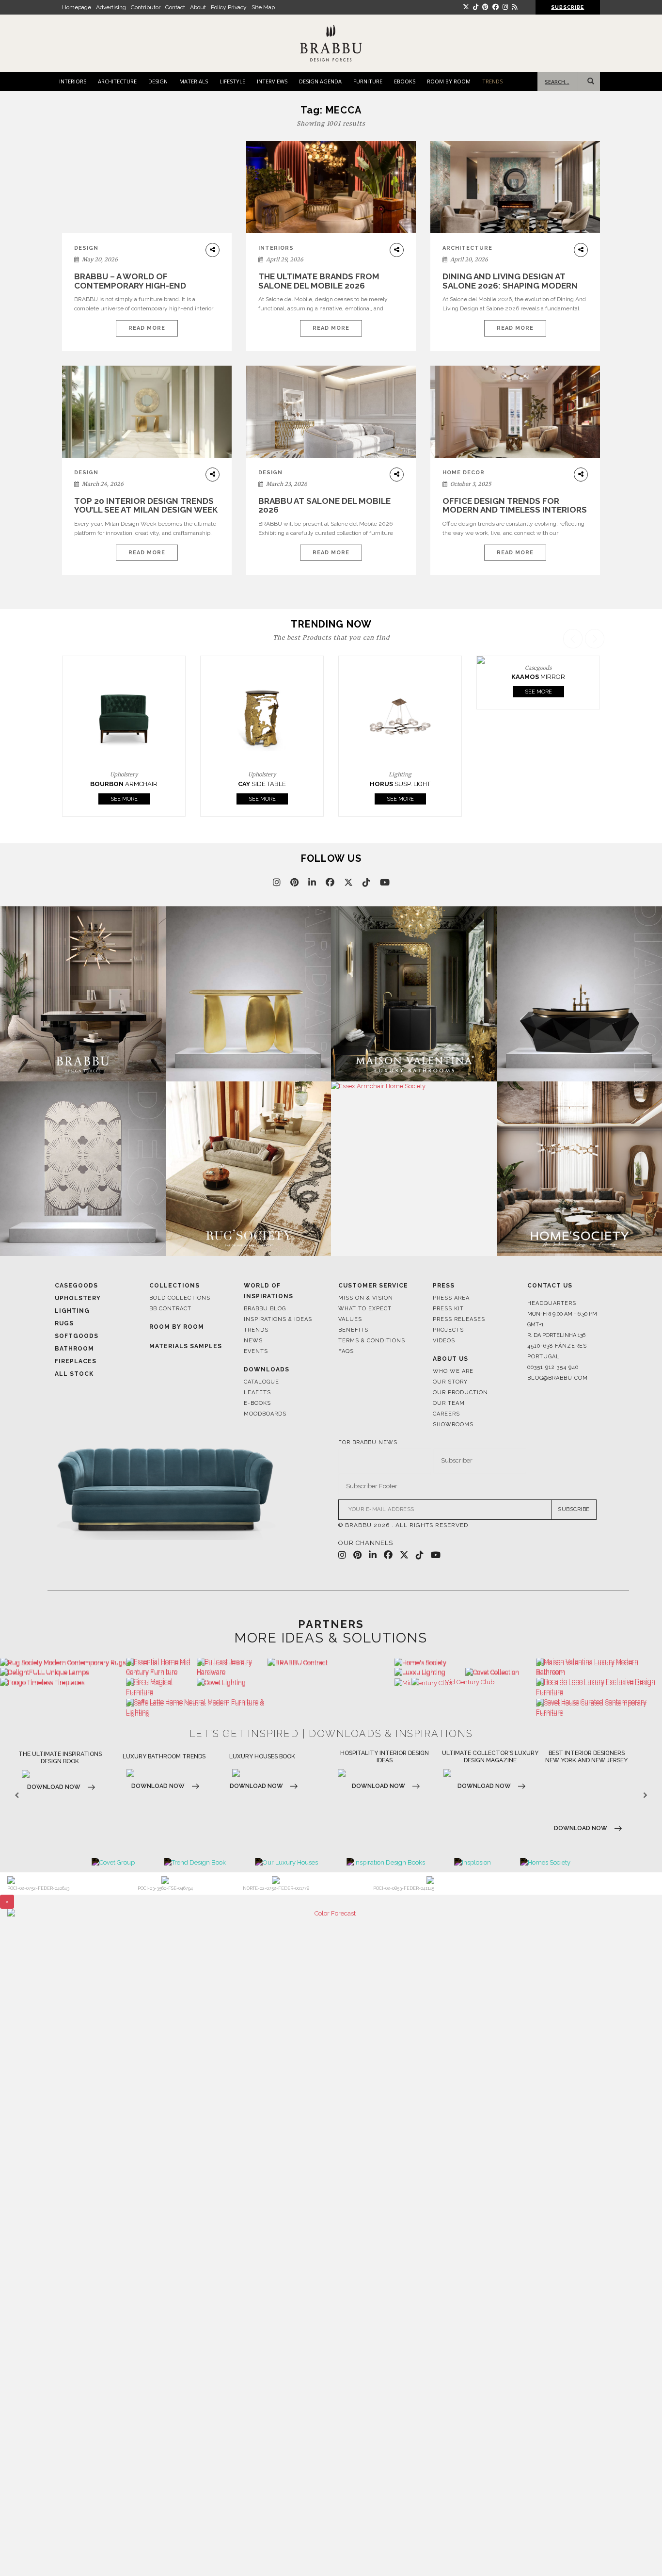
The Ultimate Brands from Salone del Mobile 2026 (319, 281)
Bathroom (74, 1349)
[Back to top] (637, 2551)
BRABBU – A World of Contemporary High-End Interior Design (130, 285)
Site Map (263, 7)
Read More (147, 328)
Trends (256, 1330)
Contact (175, 7)
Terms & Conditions (372, 1341)
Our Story (450, 1382)
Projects (448, 1330)
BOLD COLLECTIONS (180, 1298)
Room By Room (177, 1327)
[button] (596, 723)
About (198, 7)
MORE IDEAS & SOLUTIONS (331, 1638)
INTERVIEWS (272, 81)
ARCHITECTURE (117, 81)
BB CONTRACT (170, 1309)
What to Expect (365, 1309)
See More (124, 799)
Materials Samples (186, 1346)
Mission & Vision (366, 1298)
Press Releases (459, 1319)
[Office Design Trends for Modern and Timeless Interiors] (515, 412)
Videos (444, 1341)
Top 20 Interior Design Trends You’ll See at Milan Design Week (146, 506)
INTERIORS (73, 81)
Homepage (77, 7)
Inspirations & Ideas (278, 1319)
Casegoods (76, 1286)
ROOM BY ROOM (449, 81)
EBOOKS (405, 81)
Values (350, 1319)
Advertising (111, 7)
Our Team (449, 1403)
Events (256, 1351)
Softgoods (77, 1336)
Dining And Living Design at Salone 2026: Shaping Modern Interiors (510, 285)
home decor (464, 473)
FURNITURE (368, 81)
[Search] (589, 81)
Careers (446, 1414)
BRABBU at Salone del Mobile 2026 (324, 506)
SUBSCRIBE (574, 1509)
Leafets (257, 1393)
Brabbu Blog (265, 1309)
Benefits (353, 1330)
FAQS (346, 1351)
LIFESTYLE (232, 81)
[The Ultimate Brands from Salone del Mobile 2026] (331, 187)
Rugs (64, 1323)
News (253, 1341)
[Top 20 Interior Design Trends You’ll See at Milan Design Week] (147, 412)
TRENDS (492, 81)
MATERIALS (194, 81)
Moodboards (265, 1414)
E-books (257, 1403)
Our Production (460, 1393)
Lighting (72, 1311)
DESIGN (158, 81)
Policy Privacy (229, 7)
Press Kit (448, 1309)
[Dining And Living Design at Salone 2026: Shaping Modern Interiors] (515, 187)
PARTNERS (331, 1624)
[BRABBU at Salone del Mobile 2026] (331, 419)
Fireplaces (76, 1361)
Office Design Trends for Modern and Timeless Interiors (515, 506)
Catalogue (261, 1382)
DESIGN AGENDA (320, 81)
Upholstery (78, 1298)
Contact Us (550, 1286)
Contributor (146, 7)
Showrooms (453, 1425)
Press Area (451, 1298)
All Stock (74, 1374)
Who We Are (453, 1371)
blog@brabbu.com (558, 1378)
